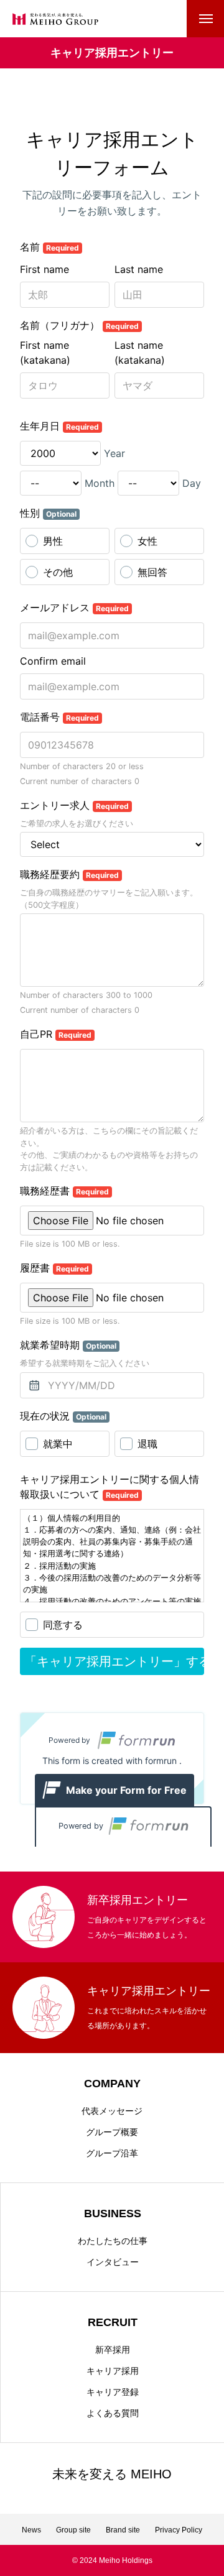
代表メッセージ (112, 2111)
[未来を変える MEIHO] (55, 19)
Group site (73, 2530)
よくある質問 (113, 2413)
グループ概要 (112, 2132)
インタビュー (113, 2262)
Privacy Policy (179, 2530)
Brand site (123, 2530)
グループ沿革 (112, 2153)
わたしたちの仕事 (113, 2241)
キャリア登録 (113, 2392)
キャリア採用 (113, 2371)
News (31, 2530)
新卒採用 (113, 2350)
